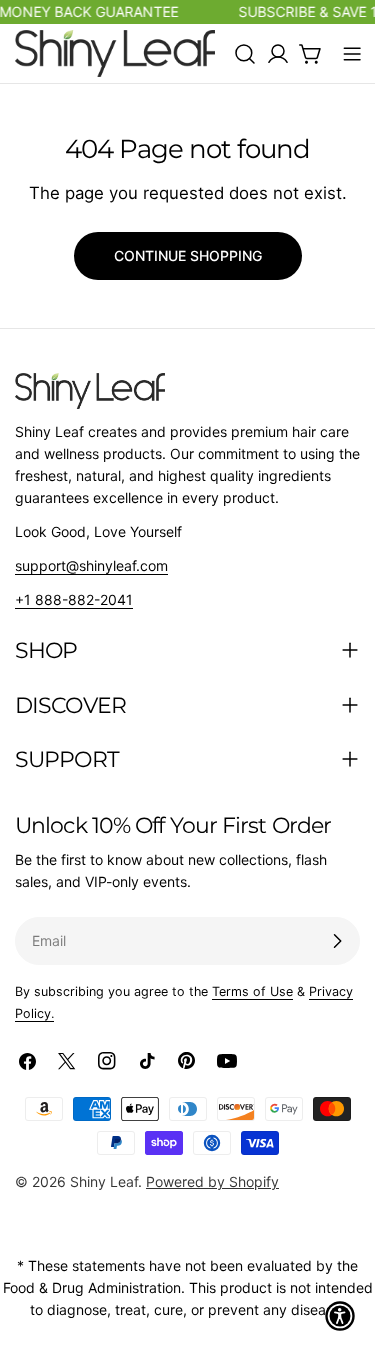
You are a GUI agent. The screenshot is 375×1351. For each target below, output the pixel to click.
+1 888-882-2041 (74, 599)
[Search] (245, 54)
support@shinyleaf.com (91, 565)
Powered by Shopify (212, 1181)
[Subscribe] (337, 941)
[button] (340, 1316)
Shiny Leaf (104, 1181)
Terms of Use (252, 991)
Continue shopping (188, 255)
